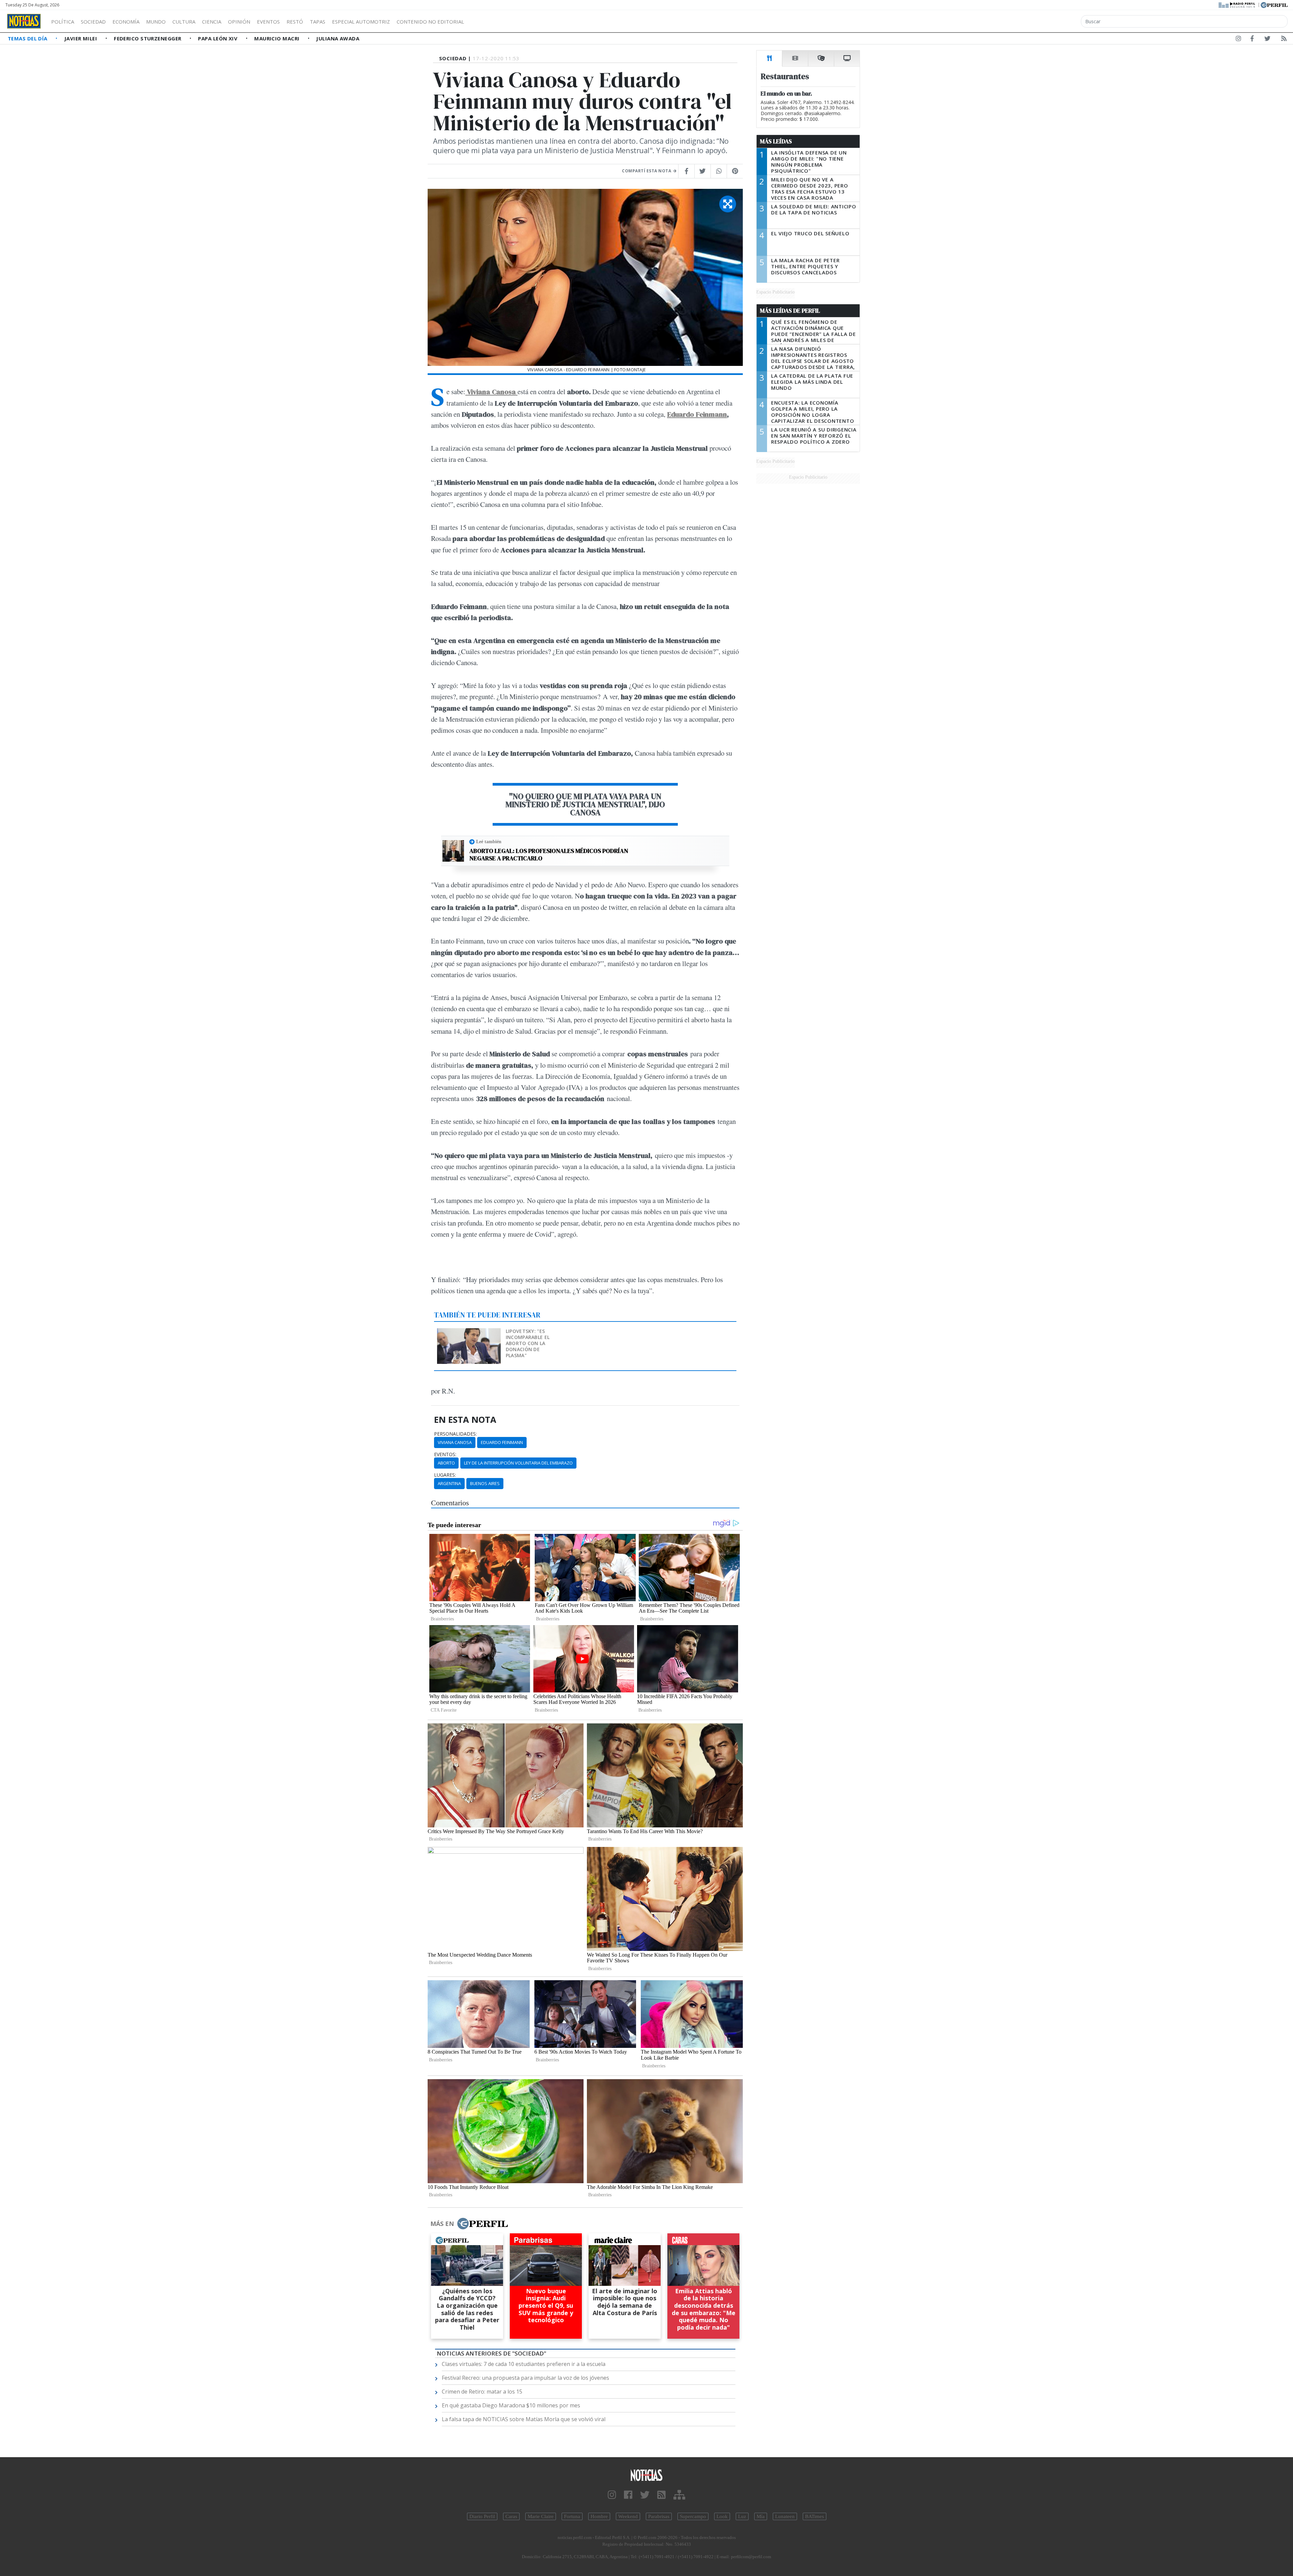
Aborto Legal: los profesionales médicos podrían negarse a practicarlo (549, 854)
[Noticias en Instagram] (1238, 40)
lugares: (445, 1475)
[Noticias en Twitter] (1267, 40)
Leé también (489, 842)
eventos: (445, 1454)
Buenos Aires (485, 1483)
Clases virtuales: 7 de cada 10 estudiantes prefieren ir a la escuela (524, 2364)
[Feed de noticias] (1284, 40)
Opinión (239, 22)
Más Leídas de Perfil (790, 311)
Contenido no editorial (430, 22)
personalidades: (455, 1434)
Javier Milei (81, 38)
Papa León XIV (218, 38)
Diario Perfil (482, 2516)
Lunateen (785, 2516)
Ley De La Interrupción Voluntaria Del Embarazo (518, 1463)
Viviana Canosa (455, 1442)
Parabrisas (659, 2516)
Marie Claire (541, 2516)
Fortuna (572, 2516)
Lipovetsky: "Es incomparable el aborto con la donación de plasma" (528, 1343)
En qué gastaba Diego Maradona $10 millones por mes (511, 2405)
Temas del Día (28, 38)
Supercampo (693, 2516)
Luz (742, 2516)
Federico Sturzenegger (148, 38)
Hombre (599, 2516)
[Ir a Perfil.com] (1274, 4)
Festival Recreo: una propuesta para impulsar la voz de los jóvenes (525, 2378)
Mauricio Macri (278, 38)
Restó (295, 22)
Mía (761, 2516)
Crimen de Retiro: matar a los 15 (482, 2392)
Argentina (449, 1483)
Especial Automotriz (361, 22)
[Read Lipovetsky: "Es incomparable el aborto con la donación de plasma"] (470, 1333)
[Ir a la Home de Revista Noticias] (24, 21)
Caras (511, 2516)
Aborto (446, 1463)
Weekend (628, 2516)
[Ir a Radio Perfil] (1237, 4)
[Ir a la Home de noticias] (646, 2475)
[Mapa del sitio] (679, 2495)
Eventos (268, 22)
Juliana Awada (338, 38)
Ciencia (212, 22)
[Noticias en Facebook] (1252, 40)
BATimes (815, 2516)
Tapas (318, 22)
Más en (442, 2224)
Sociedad (93, 22)
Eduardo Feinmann (697, 414)
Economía (126, 22)
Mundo (156, 22)
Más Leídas (776, 141)
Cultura (184, 22)
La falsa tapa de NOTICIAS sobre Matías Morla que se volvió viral (524, 2419)
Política (63, 22)
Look (722, 2516)
